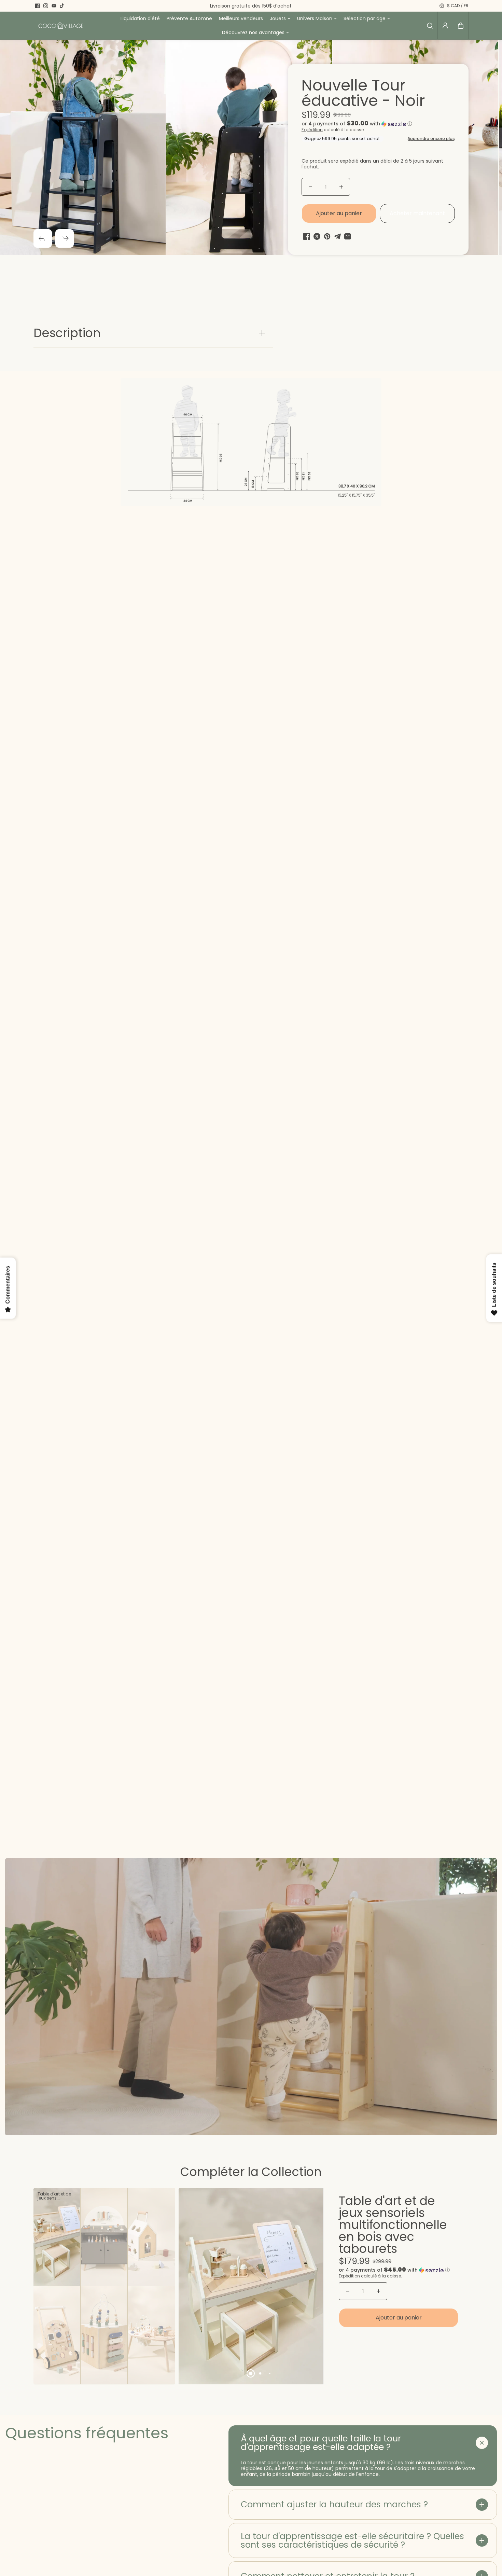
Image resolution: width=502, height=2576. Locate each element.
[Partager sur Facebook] (307, 236)
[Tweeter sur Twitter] (317, 236)
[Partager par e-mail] (348, 236)
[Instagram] (46, 6)
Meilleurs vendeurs (241, 18)
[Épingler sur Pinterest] (327, 236)
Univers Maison (315, 18)
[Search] (430, 26)
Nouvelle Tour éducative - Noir (363, 94)
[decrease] (310, 187)
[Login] (445, 26)
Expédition (312, 130)
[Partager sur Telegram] (337, 236)
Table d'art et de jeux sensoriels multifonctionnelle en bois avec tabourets (393, 2226)
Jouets (278, 18)
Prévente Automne (189, 18)
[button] (461, 26)
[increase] (341, 187)
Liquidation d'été (140, 18)
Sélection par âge (365, 18)
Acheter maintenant (417, 213)
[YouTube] (54, 6)
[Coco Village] (61, 26)
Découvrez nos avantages (253, 32)
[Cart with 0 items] (461, 26)
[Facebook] (38, 6)
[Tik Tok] (62, 6)
